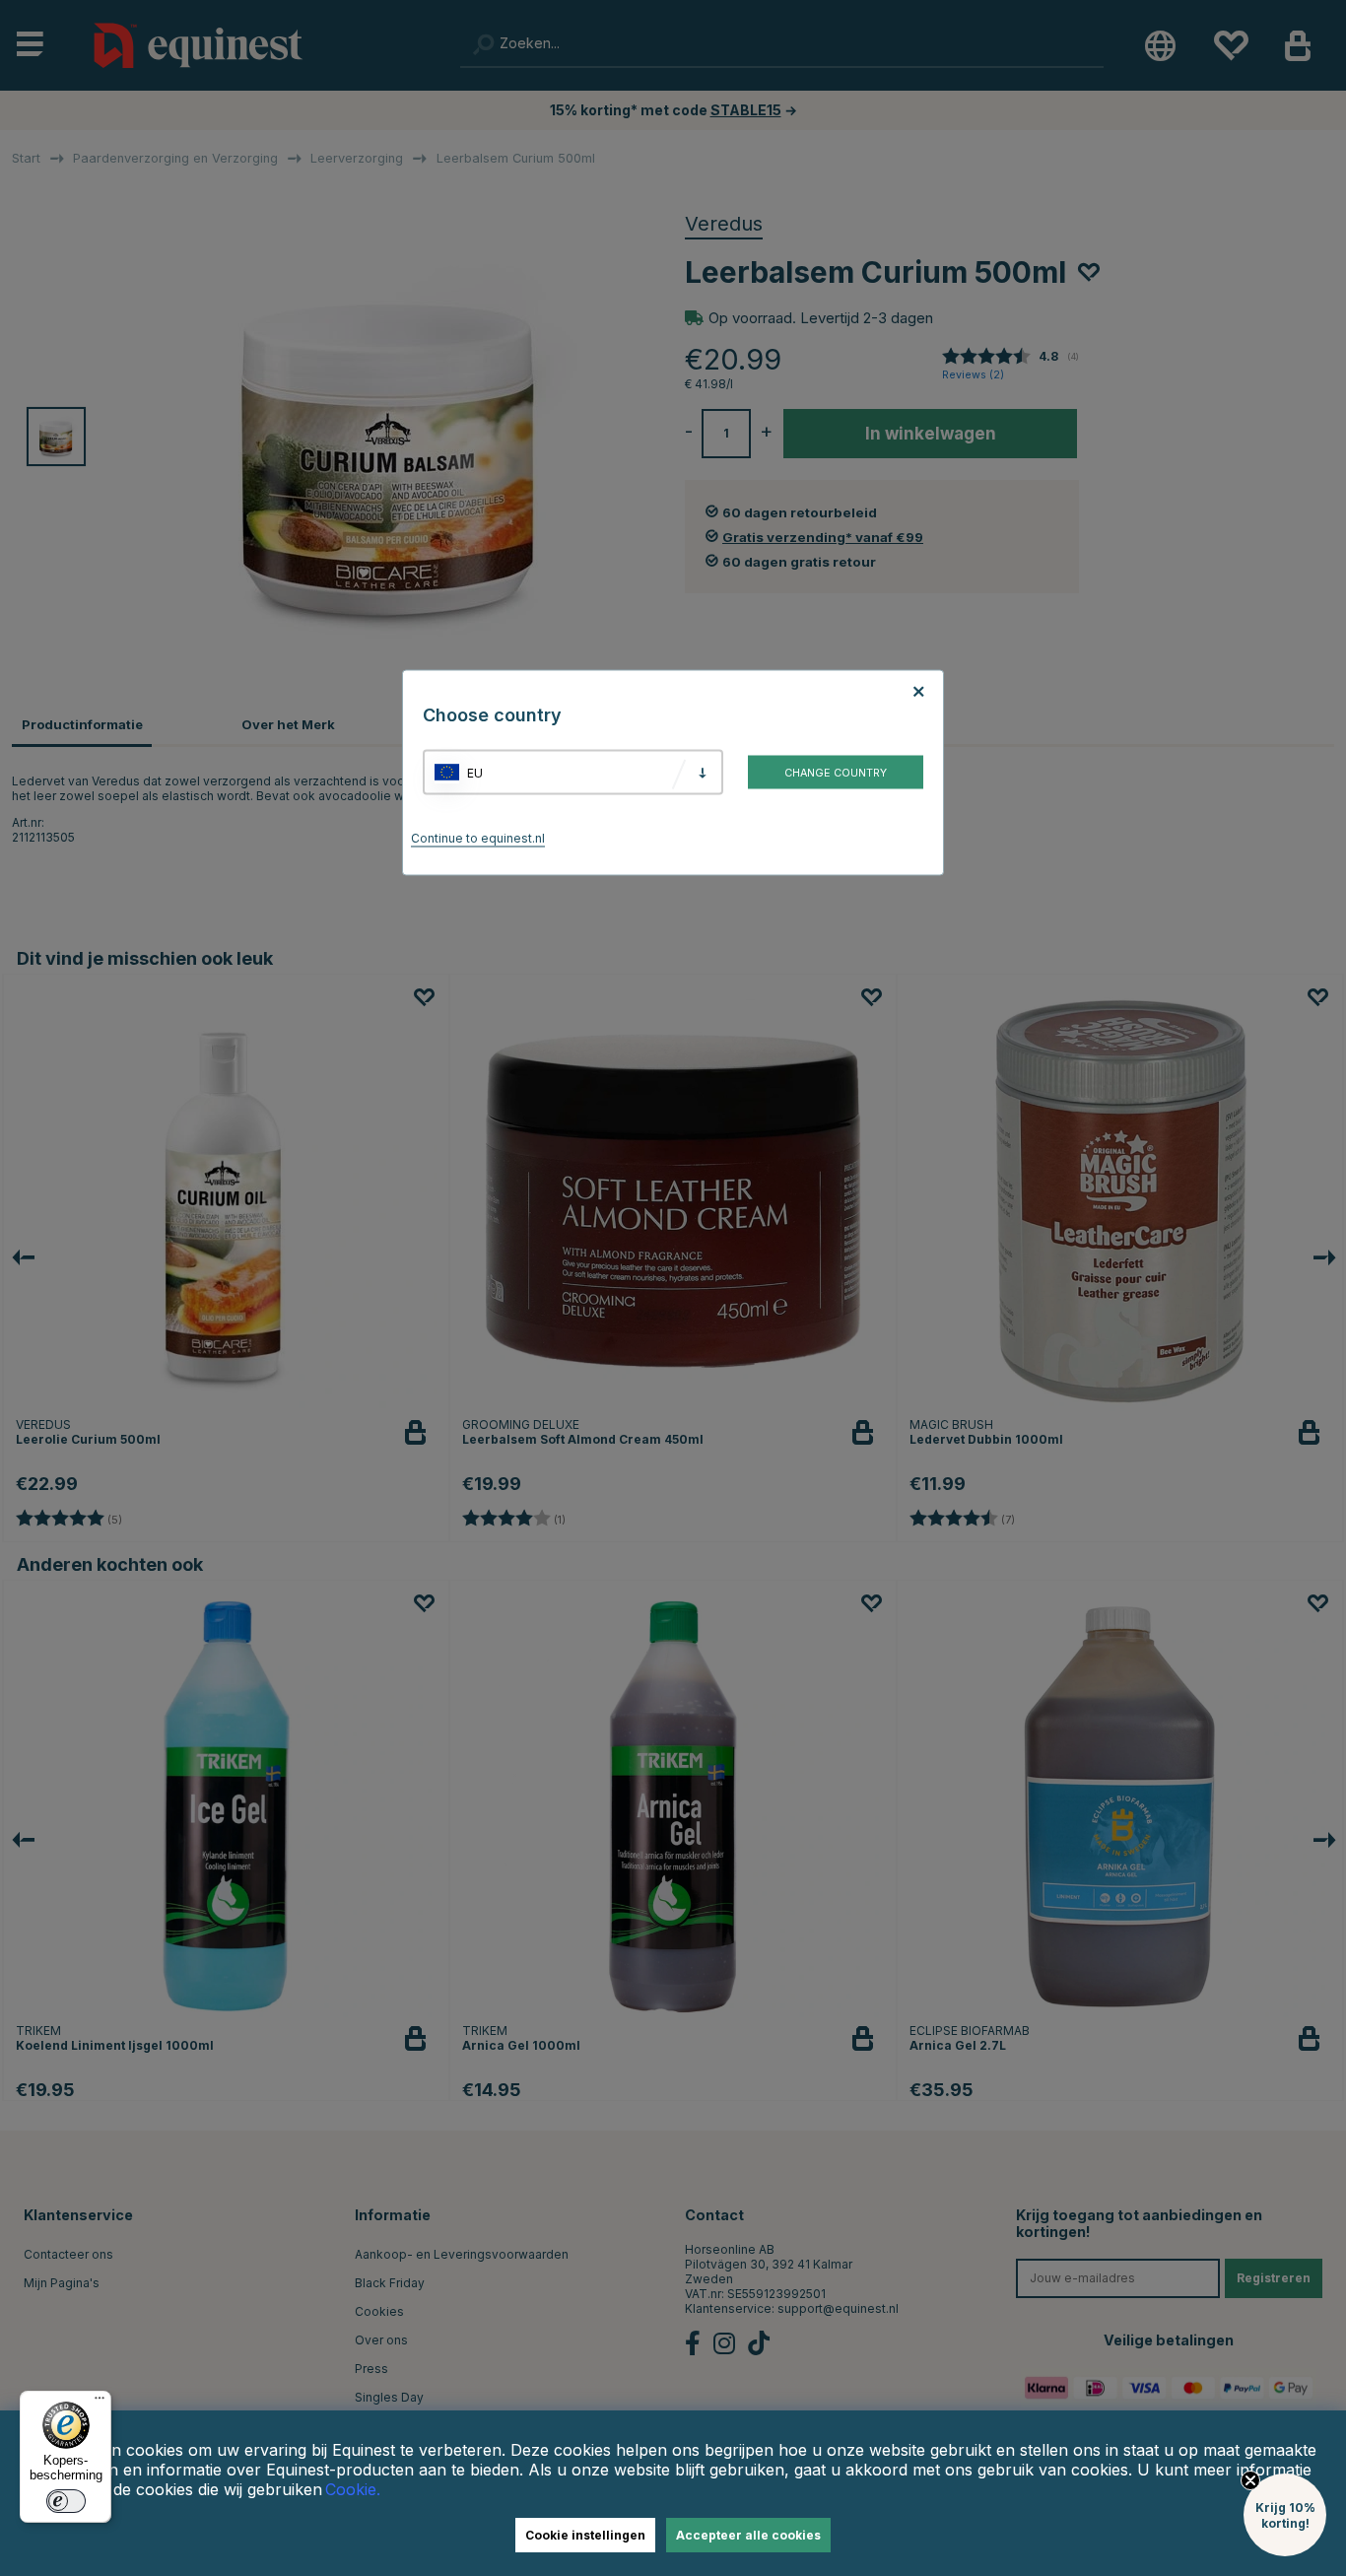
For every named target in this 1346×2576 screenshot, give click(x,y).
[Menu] (100, 2403)
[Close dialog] (1148, 1095)
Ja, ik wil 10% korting (919, 1394)
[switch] (66, 2501)
